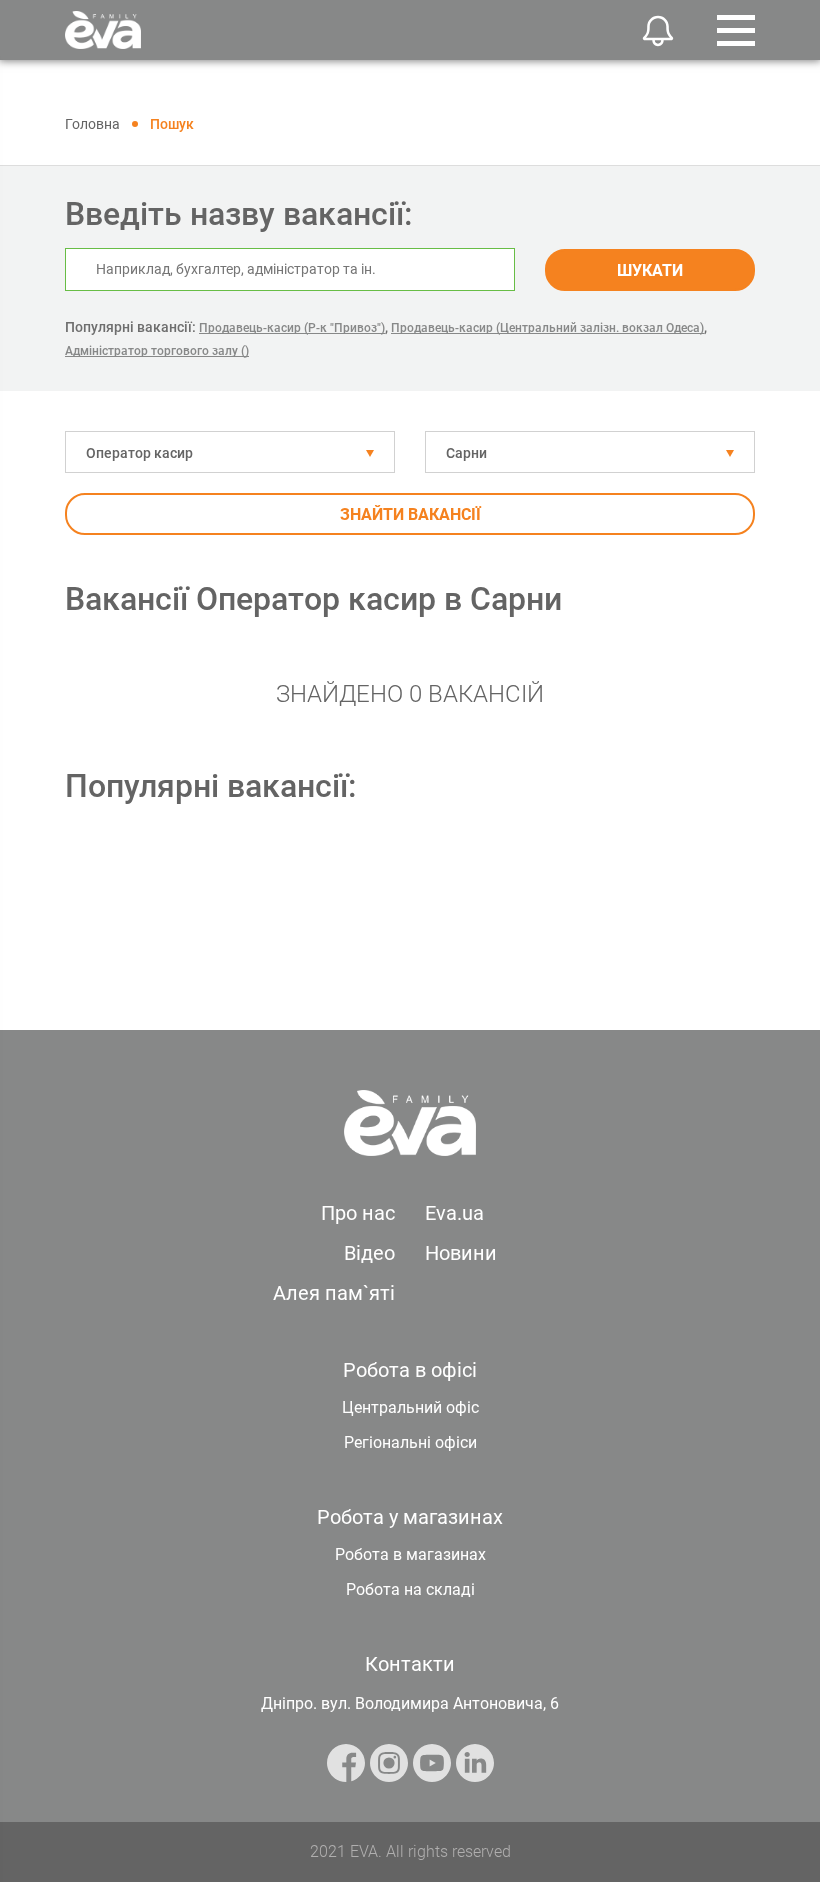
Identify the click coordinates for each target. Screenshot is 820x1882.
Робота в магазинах (410, 1554)
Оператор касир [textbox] (139, 453)
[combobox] (230, 452)
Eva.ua (454, 1213)
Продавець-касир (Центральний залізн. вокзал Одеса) (547, 328)
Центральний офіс (410, 1407)
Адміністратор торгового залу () (157, 351)
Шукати (650, 270)
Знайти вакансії (410, 514)
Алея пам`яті (334, 1293)
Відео (369, 1253)
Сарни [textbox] (466, 453)
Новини (461, 1253)
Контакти (410, 1664)
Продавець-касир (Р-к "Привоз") (292, 328)
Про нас (358, 1213)
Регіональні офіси (410, 1442)
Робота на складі (410, 1589)
